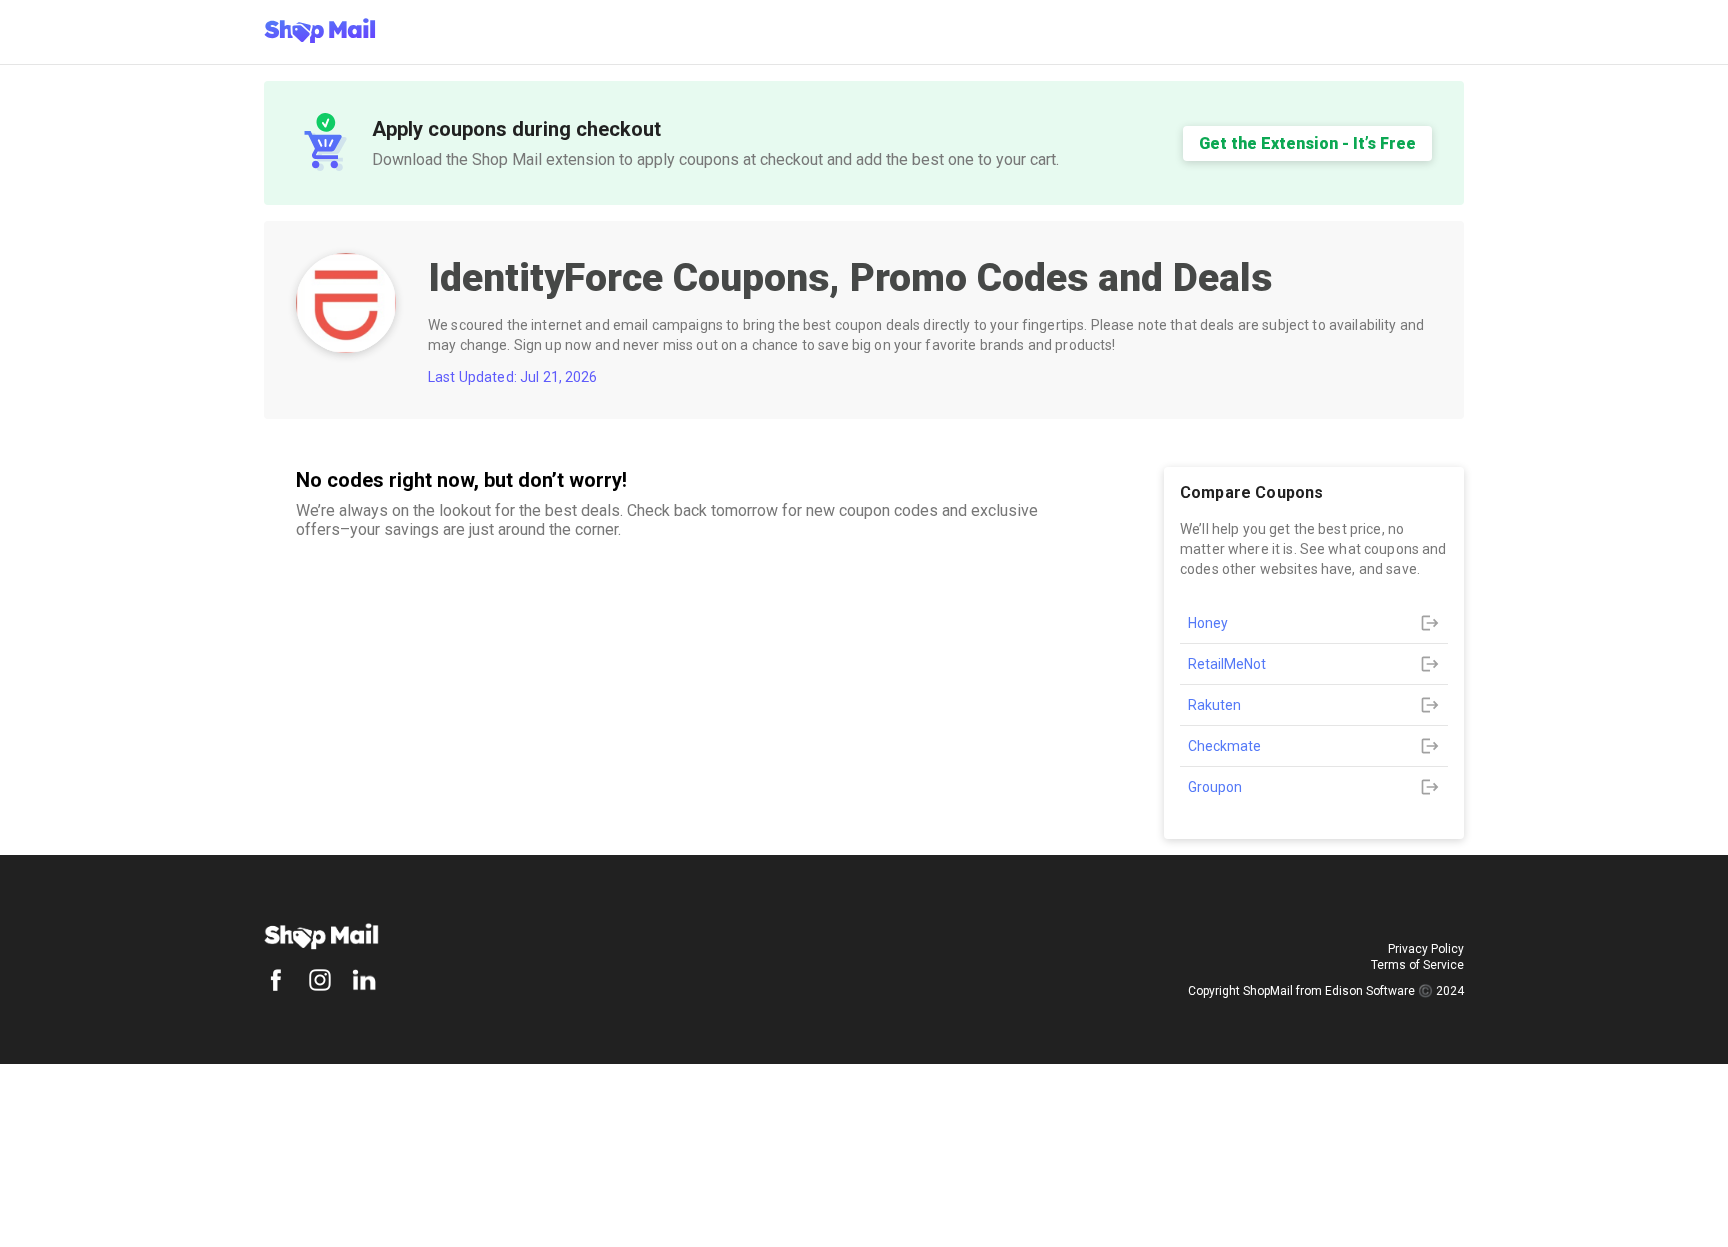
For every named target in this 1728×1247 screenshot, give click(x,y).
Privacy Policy (1426, 949)
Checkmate (1224, 746)
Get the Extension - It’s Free (1307, 143)
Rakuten (1214, 705)
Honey (1208, 623)
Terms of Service (1417, 965)
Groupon (1215, 787)
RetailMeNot (1227, 664)
